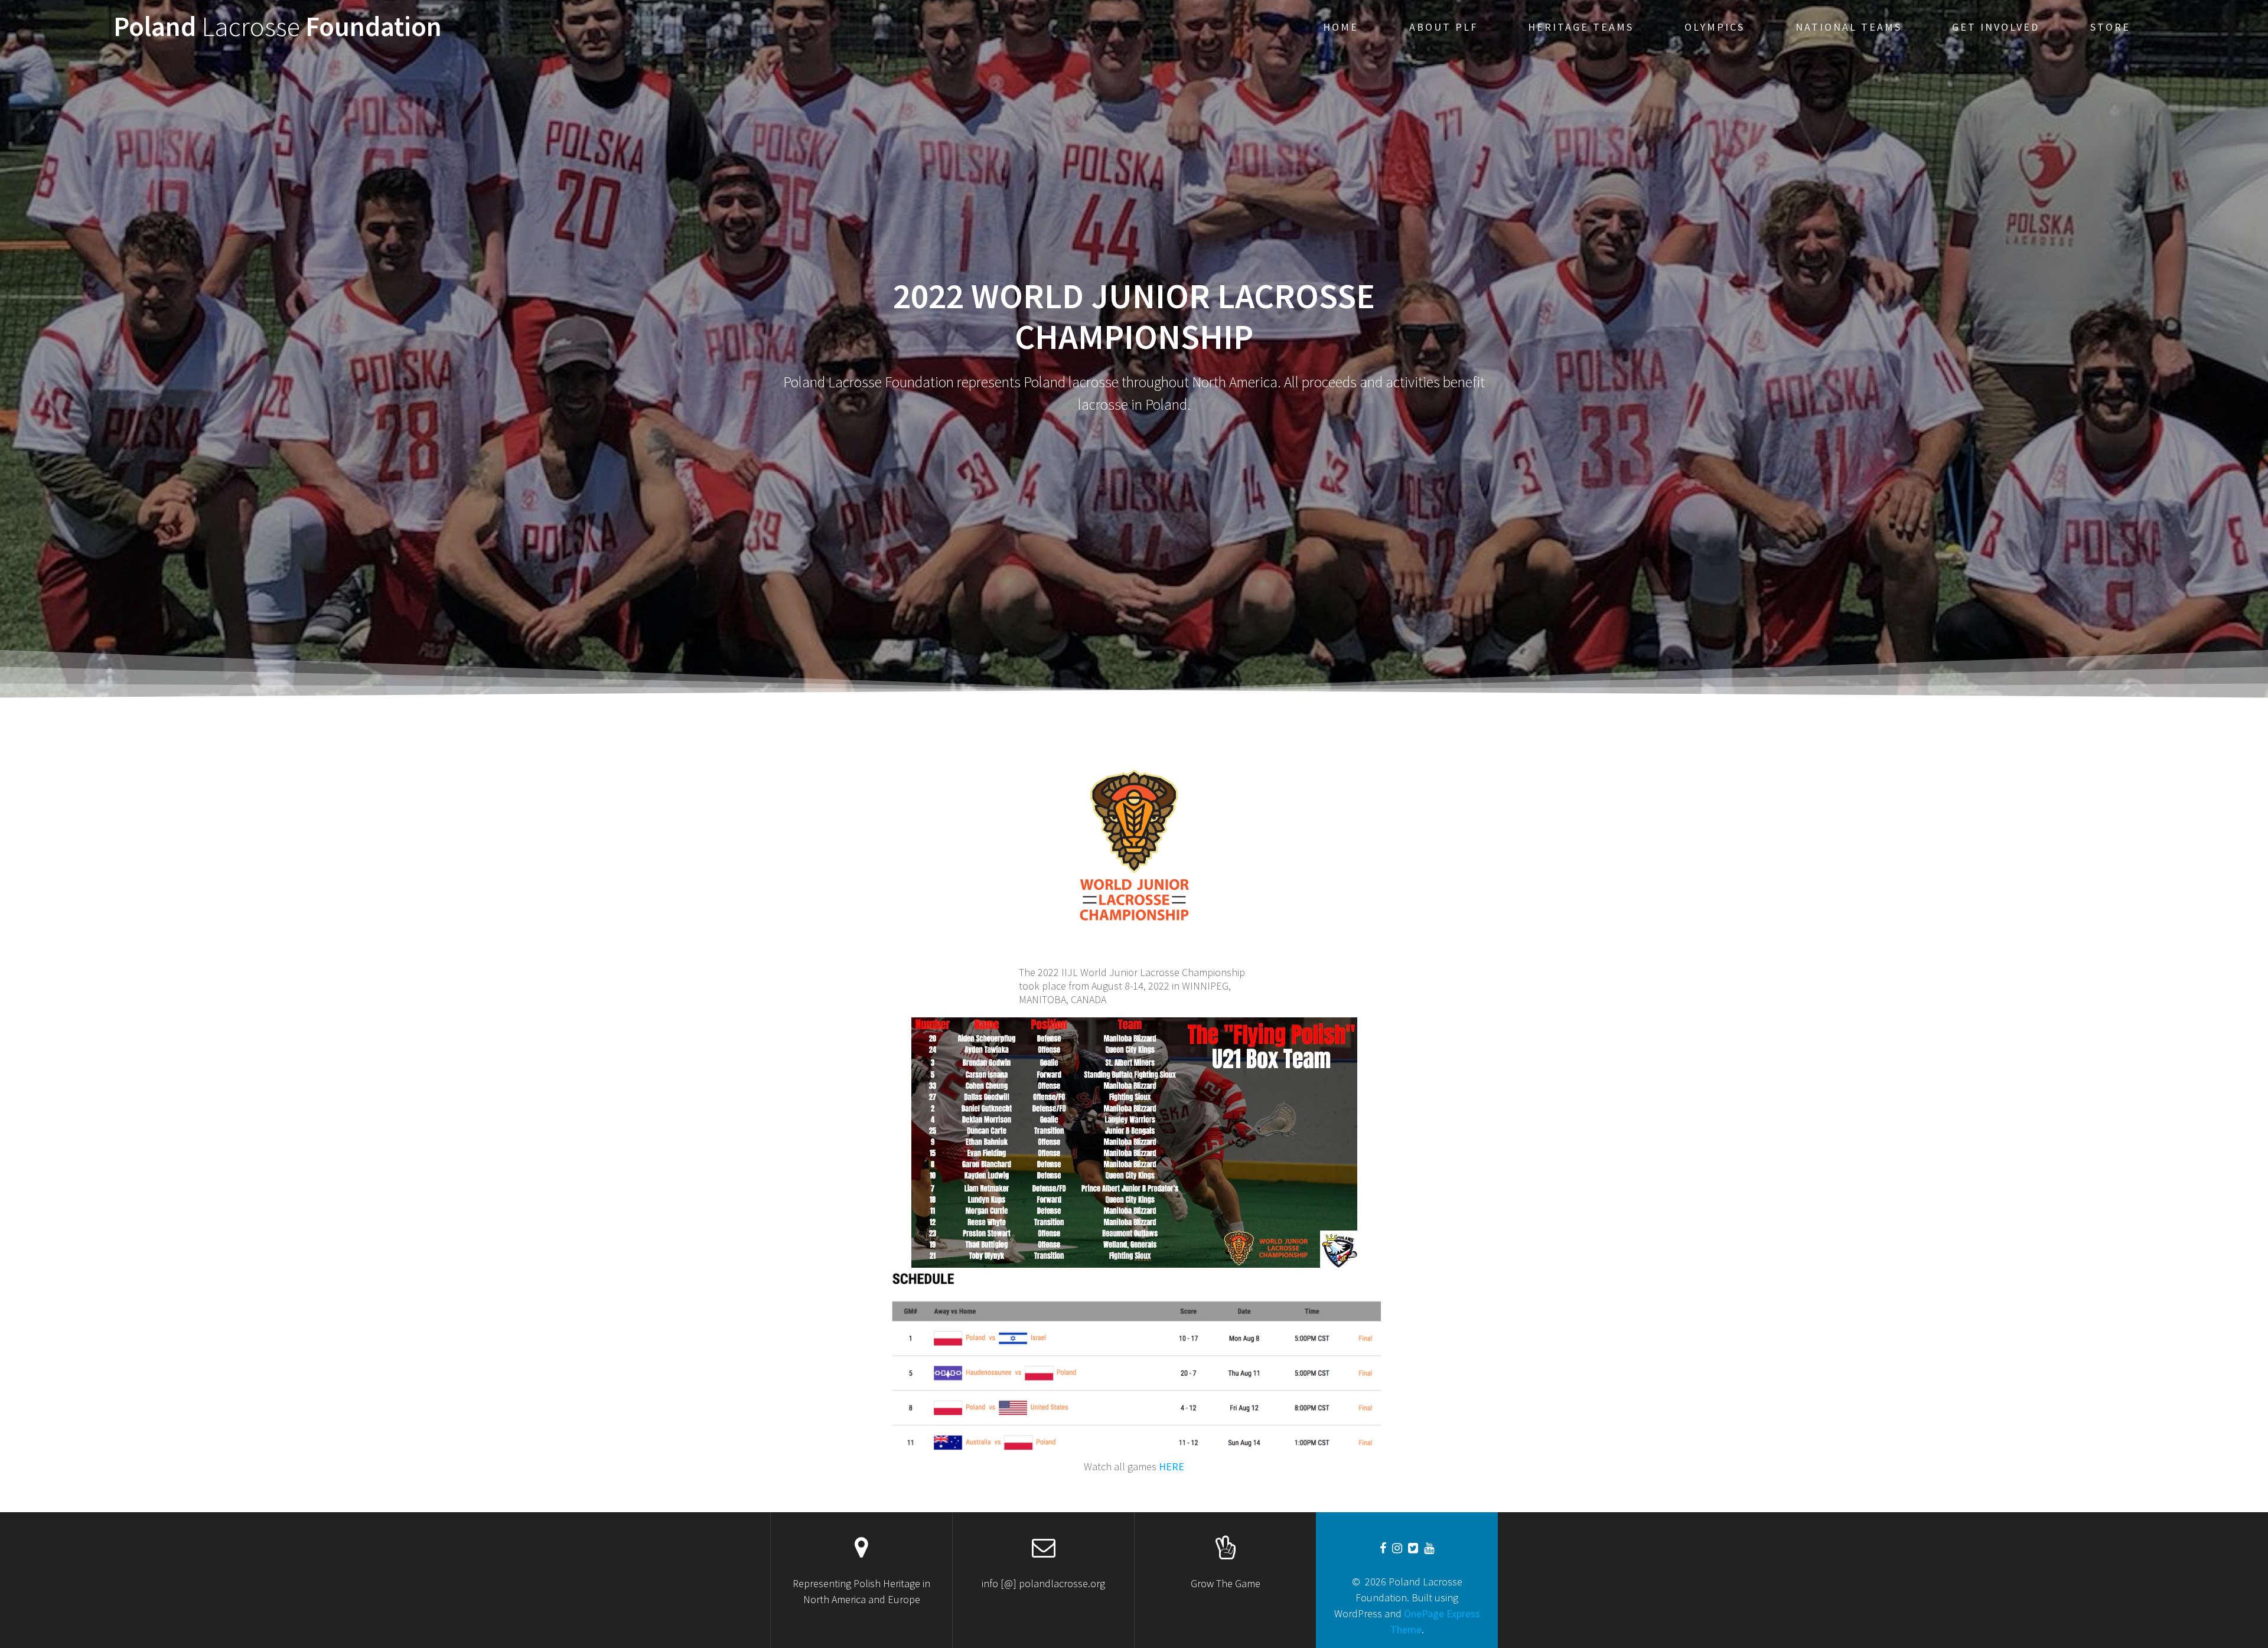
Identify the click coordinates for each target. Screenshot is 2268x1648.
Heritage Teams (1581, 27)
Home (1341, 27)
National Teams (1849, 27)
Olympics (1715, 27)
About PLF (1443, 27)
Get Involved (1996, 27)
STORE (2110, 27)
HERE (1172, 1466)
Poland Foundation (278, 27)
